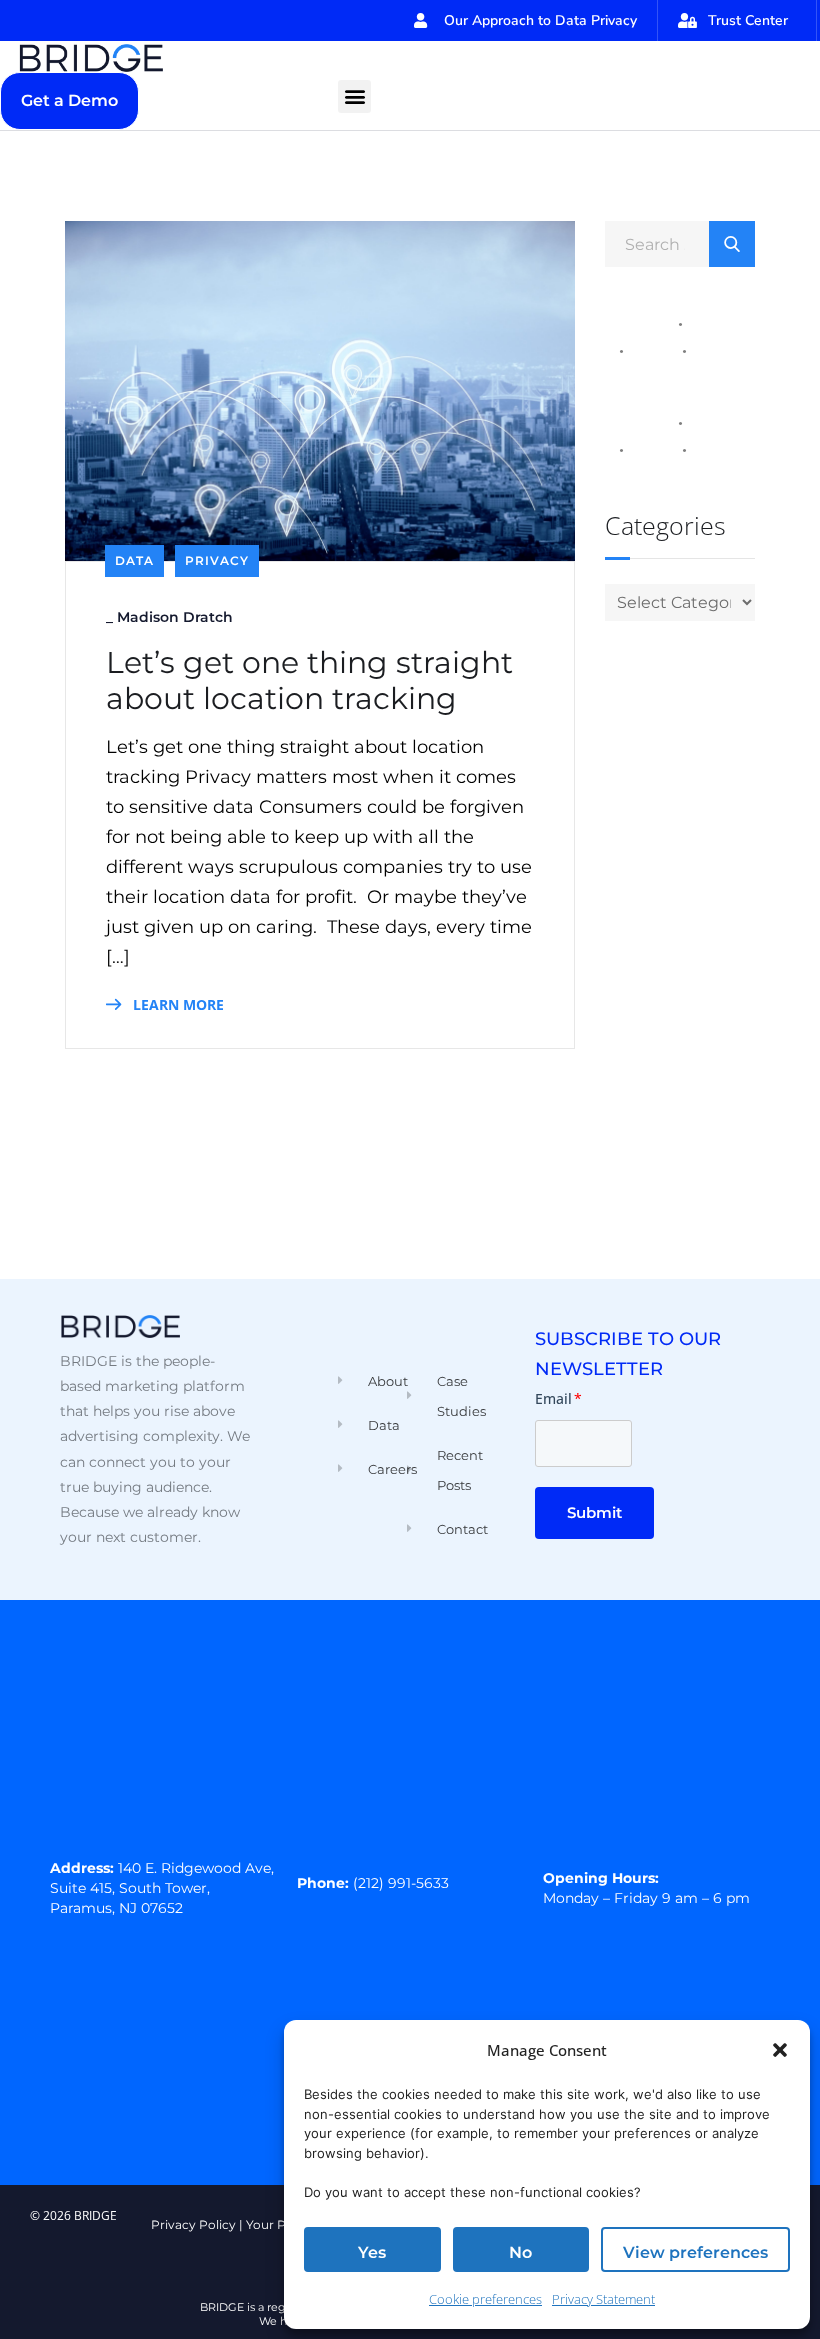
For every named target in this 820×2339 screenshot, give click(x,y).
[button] (780, 2050)
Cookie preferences (485, 2299)
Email (558, 1398)
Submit (594, 1512)
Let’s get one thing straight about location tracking (309, 681)
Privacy (217, 560)
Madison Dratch (175, 617)
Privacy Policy (193, 2224)
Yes (372, 2252)
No (520, 2252)
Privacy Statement (603, 2299)
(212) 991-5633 (401, 1883)
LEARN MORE (176, 1004)
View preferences (695, 2252)
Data (134, 560)
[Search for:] (680, 243)
